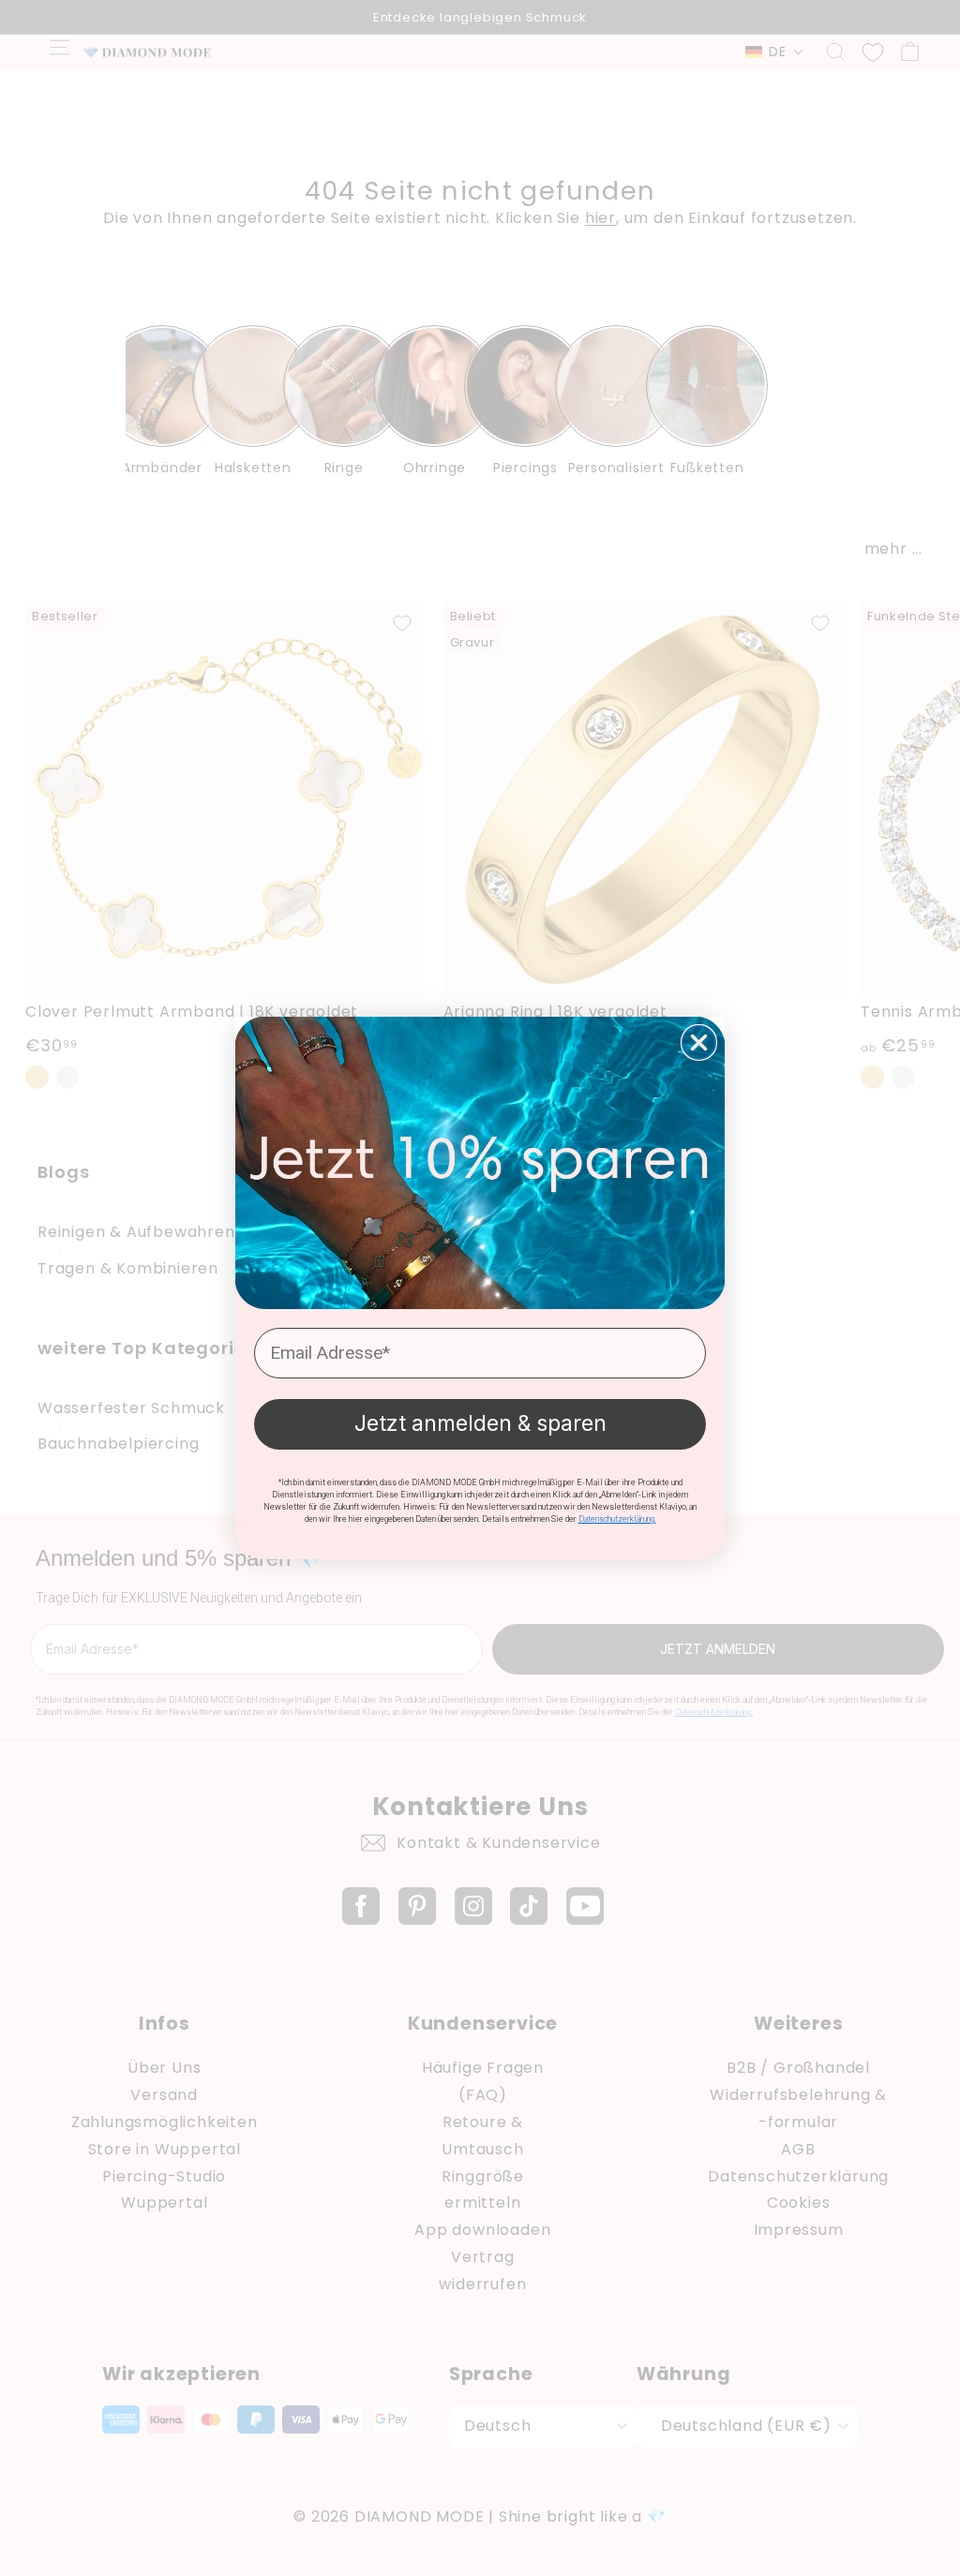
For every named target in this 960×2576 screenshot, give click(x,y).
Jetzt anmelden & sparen (480, 1423)
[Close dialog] (699, 1042)
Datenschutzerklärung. (617, 1519)
